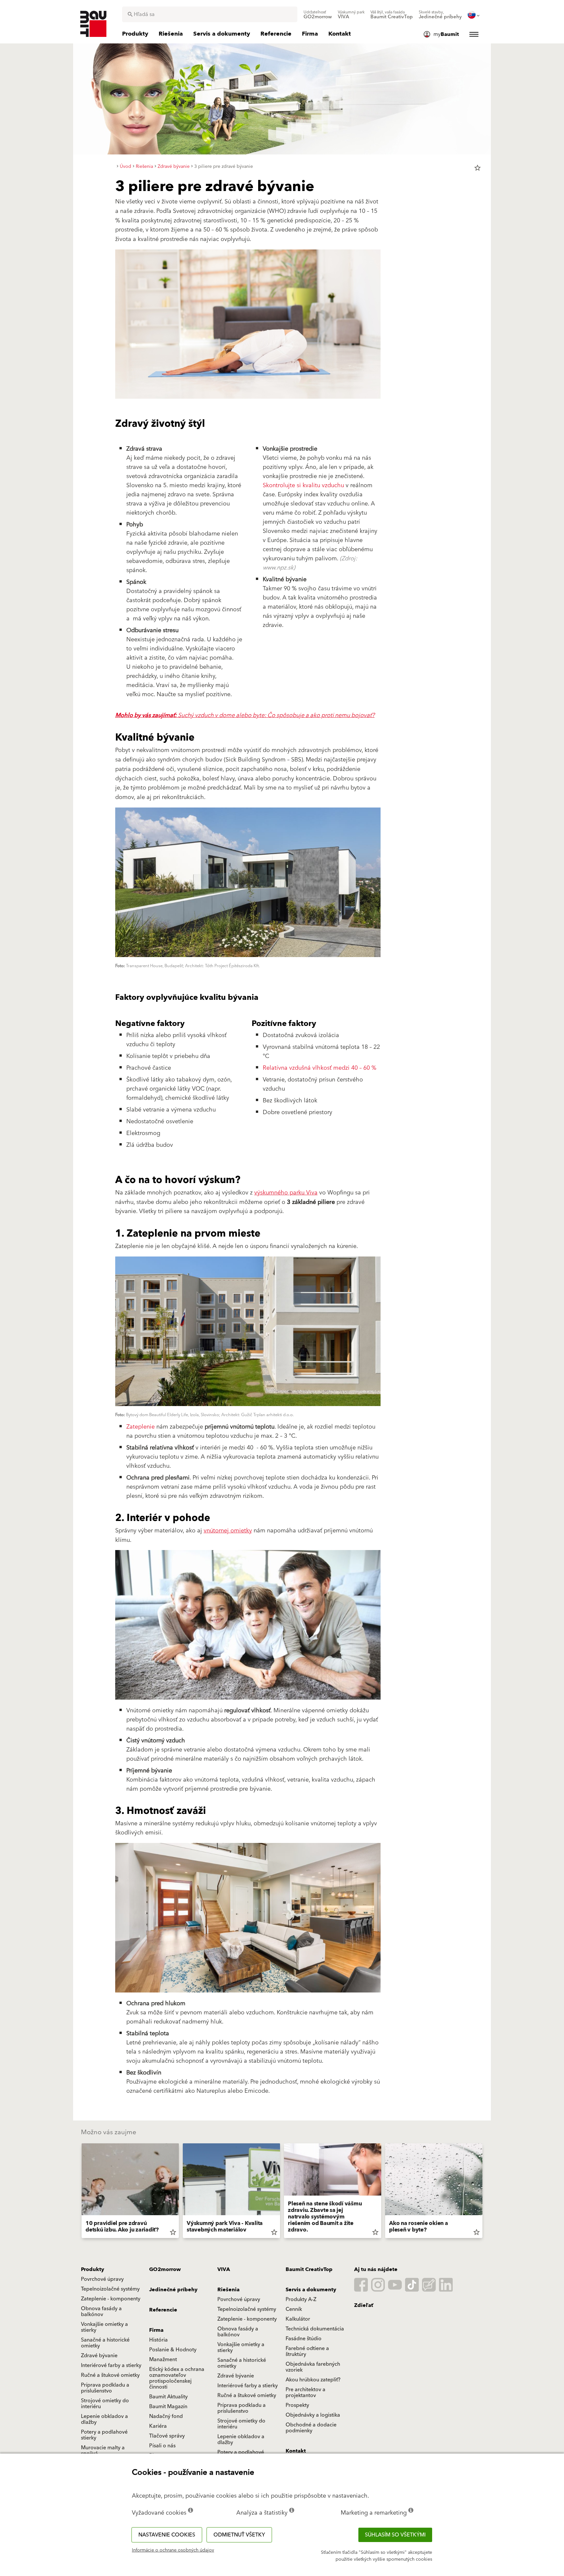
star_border (478, 168)
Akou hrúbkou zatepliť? (313, 2380)
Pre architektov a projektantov (305, 2392)
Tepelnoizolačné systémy (110, 2289)
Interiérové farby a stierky (111, 2365)
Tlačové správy (167, 2436)
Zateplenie (141, 1427)
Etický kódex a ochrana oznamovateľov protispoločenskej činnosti (177, 2378)
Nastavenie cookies (167, 2535)
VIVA (224, 2269)
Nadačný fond (166, 2416)
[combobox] (210, 14)
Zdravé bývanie (99, 2356)
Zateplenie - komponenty (111, 2299)
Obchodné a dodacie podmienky (311, 2428)
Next (485, 2192)
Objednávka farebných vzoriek (313, 2367)
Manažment (163, 2360)
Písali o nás (162, 2446)
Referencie (163, 2310)
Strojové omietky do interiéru (105, 2404)
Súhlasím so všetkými (395, 2535)
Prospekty (297, 2405)
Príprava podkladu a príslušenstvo (105, 2388)
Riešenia (228, 2290)
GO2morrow (165, 2269)
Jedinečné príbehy (173, 2290)
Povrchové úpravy (102, 2279)
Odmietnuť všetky (239, 2535)
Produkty (93, 2269)
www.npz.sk (278, 568)
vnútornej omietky (228, 1531)
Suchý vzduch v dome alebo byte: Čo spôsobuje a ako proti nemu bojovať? (245, 715)
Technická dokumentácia (315, 2329)
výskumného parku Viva (286, 1193)
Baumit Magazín (168, 2407)
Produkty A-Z (301, 2299)
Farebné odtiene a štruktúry (307, 2351)
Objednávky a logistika (313, 2415)
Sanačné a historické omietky (105, 2343)
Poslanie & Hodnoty (173, 2350)
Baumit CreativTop (309, 2269)
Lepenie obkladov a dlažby (104, 2419)
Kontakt (296, 2451)
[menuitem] (318, 15)
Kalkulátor (298, 2319)
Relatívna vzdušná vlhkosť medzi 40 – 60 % (320, 1068)
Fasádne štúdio (304, 2339)
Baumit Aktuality (168, 2397)
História (158, 2340)
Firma (156, 2330)
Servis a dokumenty (311, 2290)
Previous (79, 2192)
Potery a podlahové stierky (104, 2435)
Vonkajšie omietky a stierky (104, 2327)
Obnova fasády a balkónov (101, 2312)
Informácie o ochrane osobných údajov (173, 2550)
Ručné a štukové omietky (110, 2375)
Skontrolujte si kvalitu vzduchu (303, 485)
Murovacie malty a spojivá (103, 2451)
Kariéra (158, 2426)
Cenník (294, 2309)
